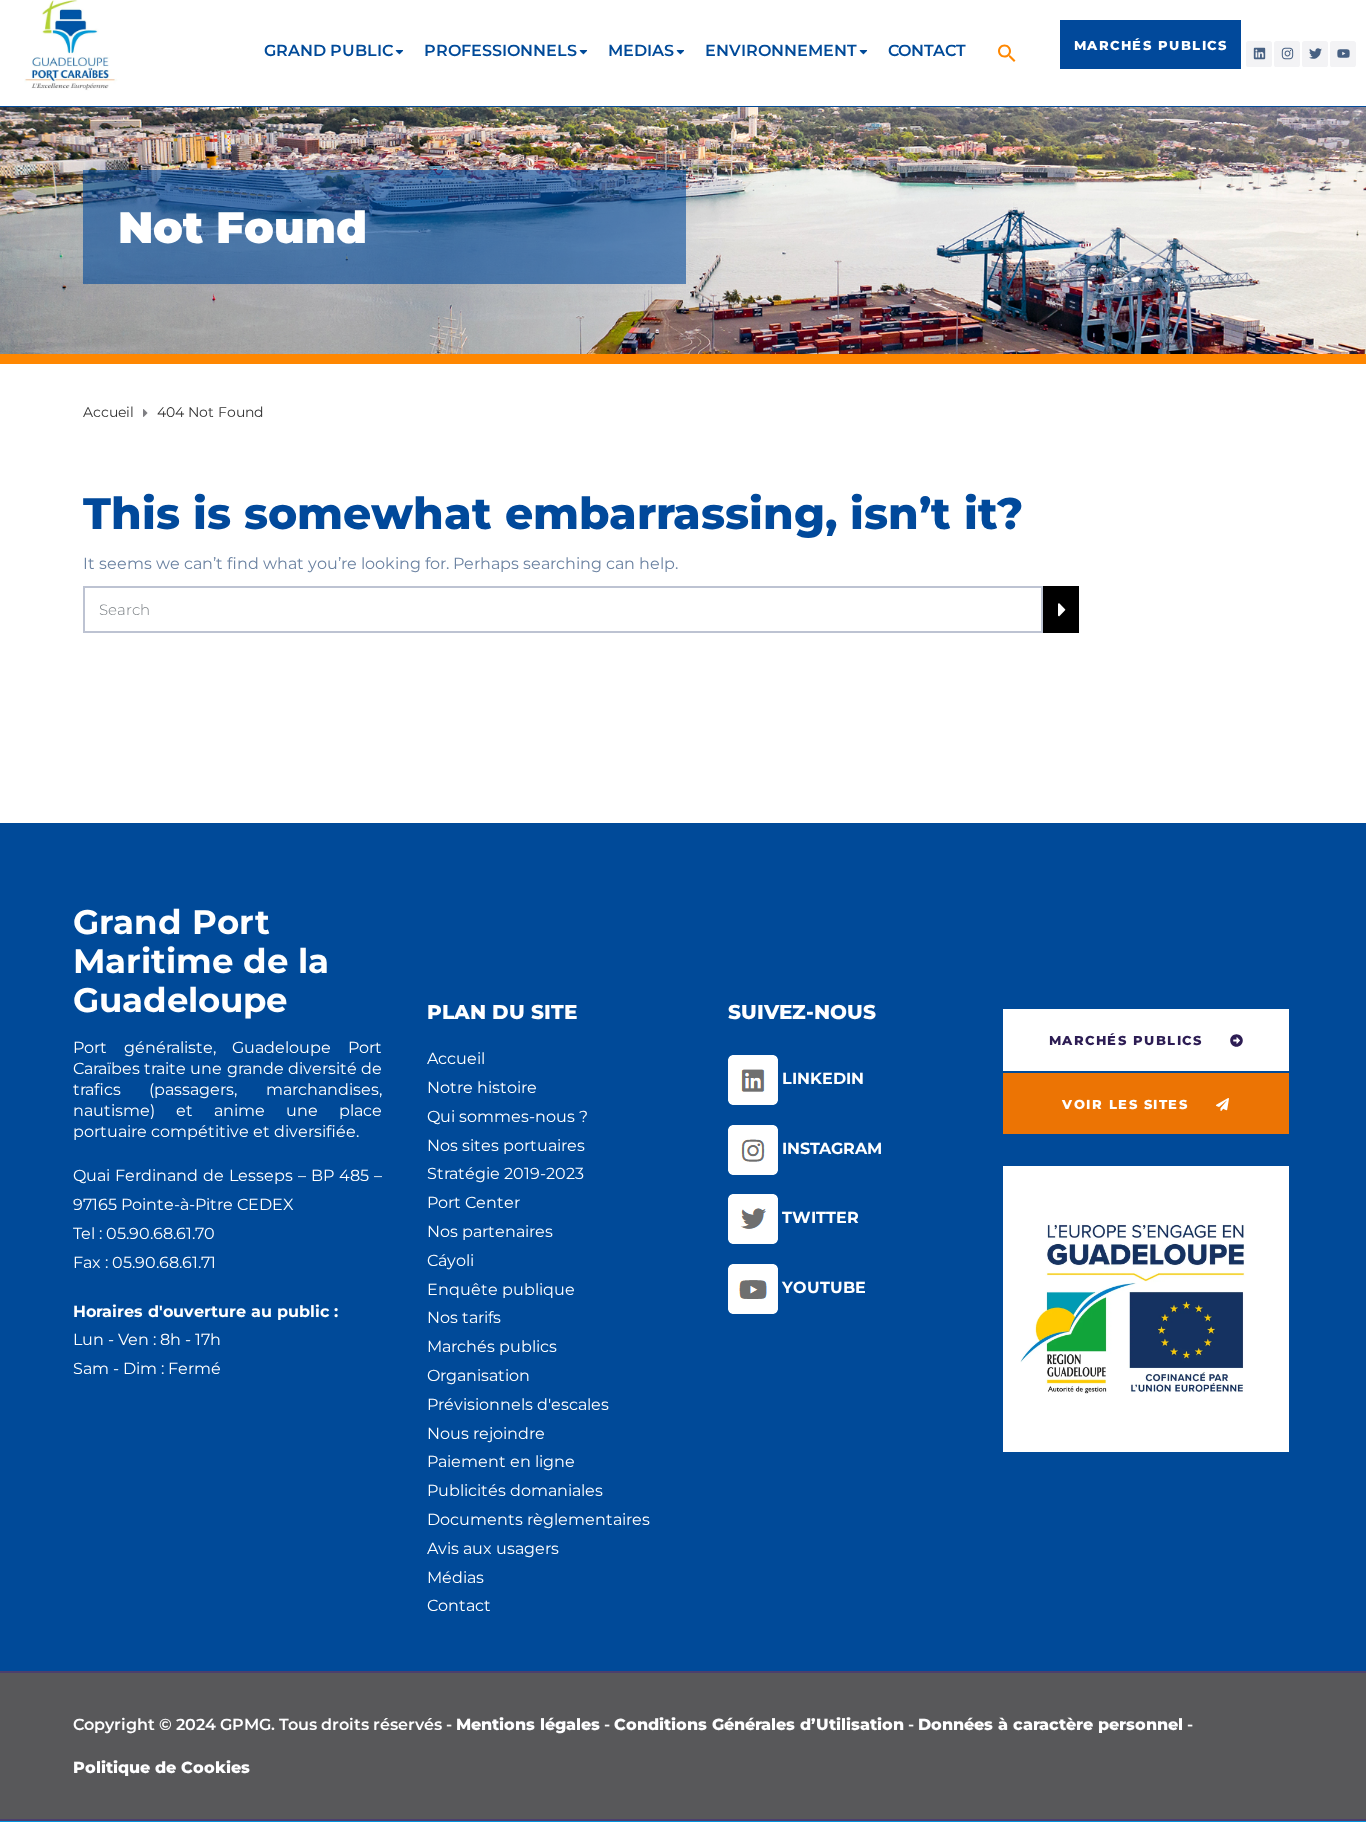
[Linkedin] (1259, 54)
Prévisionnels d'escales (518, 1404)
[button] (1009, 52)
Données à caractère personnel (1050, 1724)
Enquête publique (501, 1289)
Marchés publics (492, 1346)
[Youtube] (1343, 54)
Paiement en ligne (501, 1461)
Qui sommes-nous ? (507, 1116)
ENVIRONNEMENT (781, 50)
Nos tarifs (464, 1317)
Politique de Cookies (161, 1767)
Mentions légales (528, 1724)
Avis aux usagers (493, 1548)
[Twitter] (1315, 54)
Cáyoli (450, 1260)
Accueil (456, 1058)
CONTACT (927, 50)
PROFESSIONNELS (500, 50)
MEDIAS (641, 50)
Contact (459, 1605)
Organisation (478, 1375)
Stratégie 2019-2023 (505, 1173)
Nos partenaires (490, 1231)
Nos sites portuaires (506, 1145)
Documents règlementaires (538, 1519)
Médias (455, 1577)
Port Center (473, 1202)
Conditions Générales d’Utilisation (759, 1724)
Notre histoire (482, 1087)
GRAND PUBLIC (328, 50)
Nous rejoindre (486, 1433)
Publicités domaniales (515, 1490)
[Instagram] (1287, 54)
